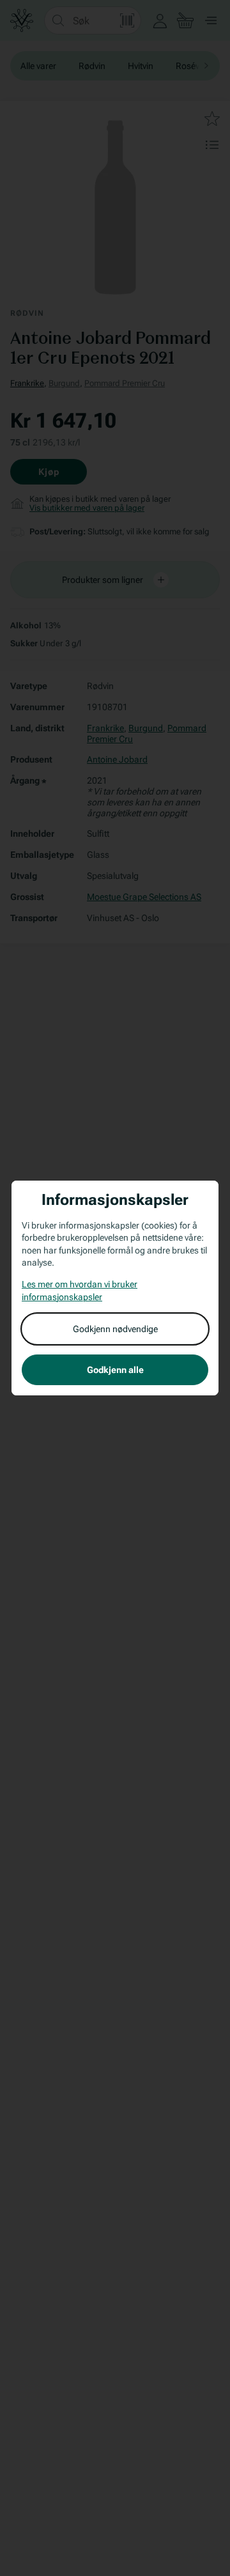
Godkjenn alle (115, 1370)
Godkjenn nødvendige (115, 1329)
